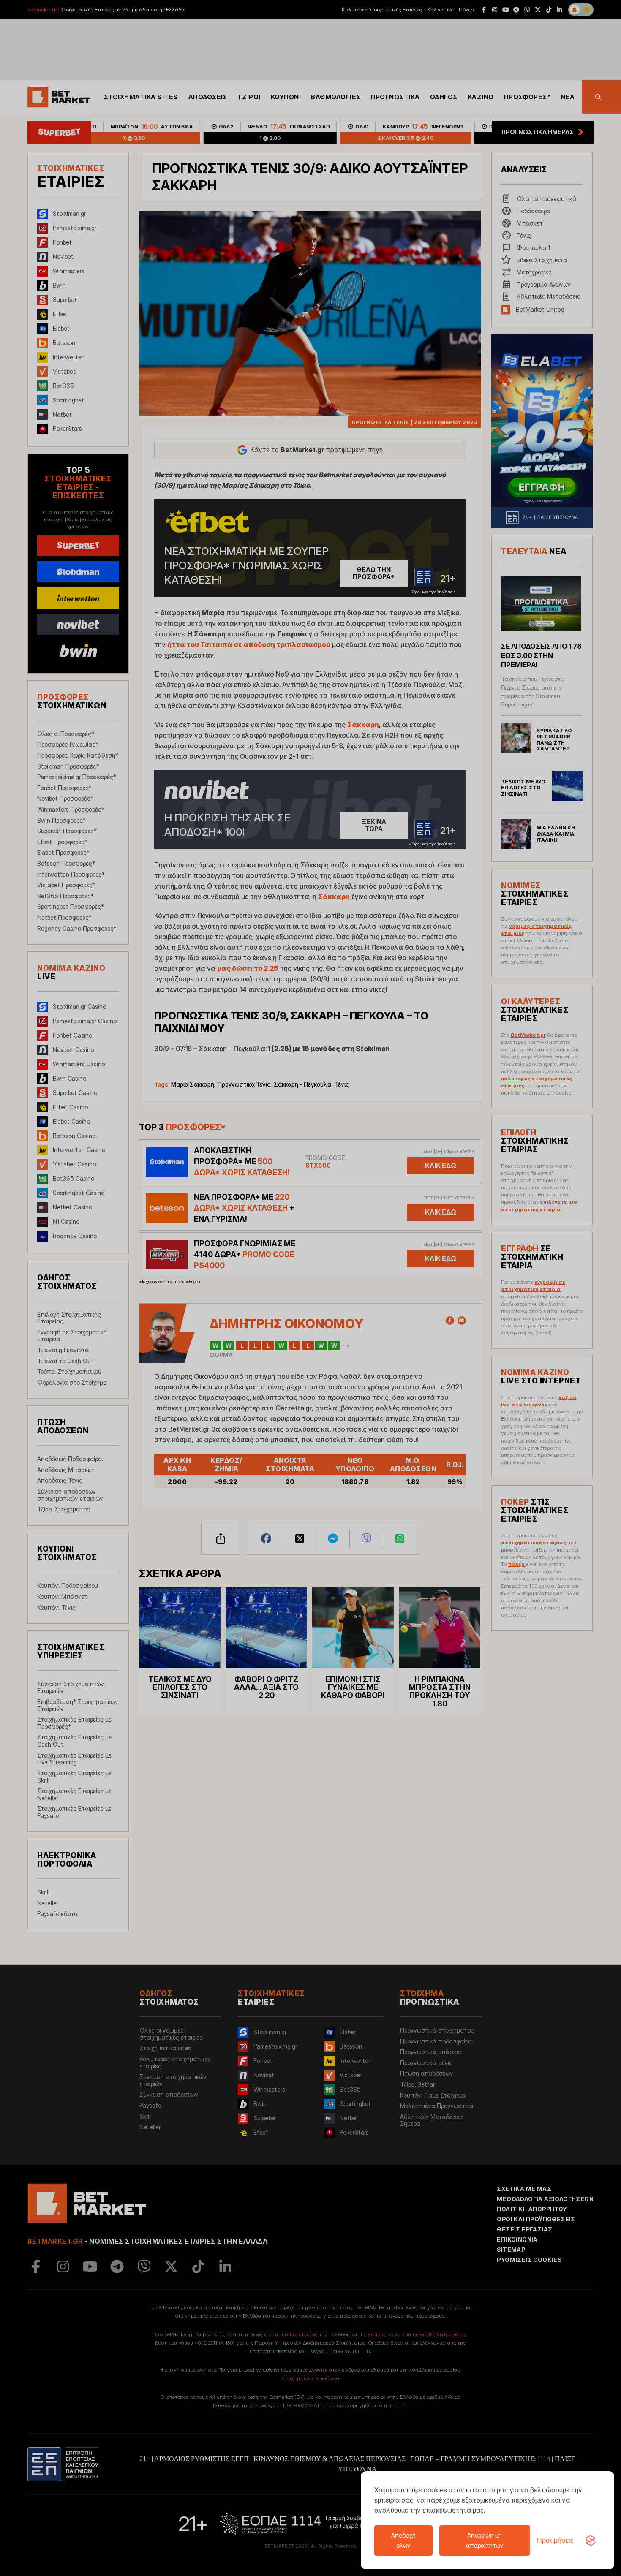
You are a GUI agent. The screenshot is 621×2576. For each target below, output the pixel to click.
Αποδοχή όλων (403, 2540)
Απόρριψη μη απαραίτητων (485, 2540)
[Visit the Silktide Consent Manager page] (591, 2541)
